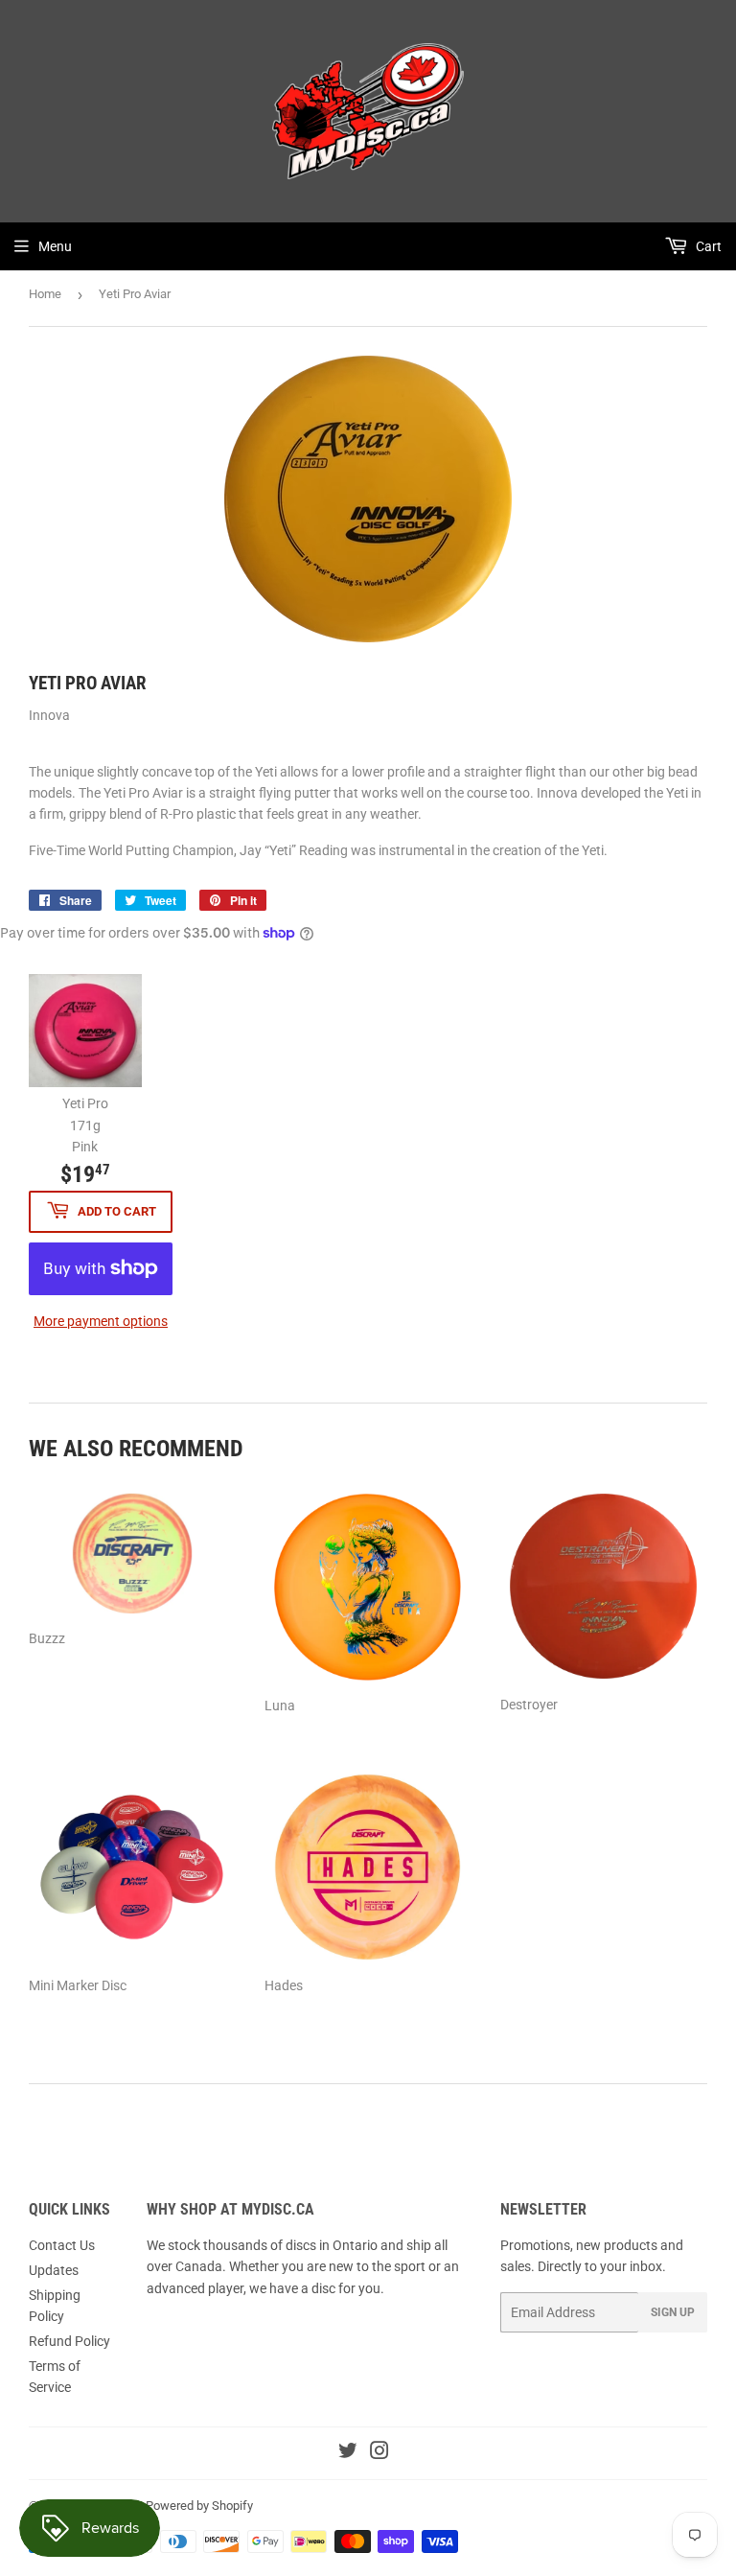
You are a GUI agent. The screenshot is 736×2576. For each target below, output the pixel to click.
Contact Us (62, 2245)
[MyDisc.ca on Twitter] (348, 2453)
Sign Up (673, 2312)
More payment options (101, 1321)
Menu (55, 246)
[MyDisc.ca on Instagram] (379, 2453)
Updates (54, 2270)
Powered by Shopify (199, 2506)
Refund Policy (69, 2341)
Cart (707, 246)
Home (45, 294)
